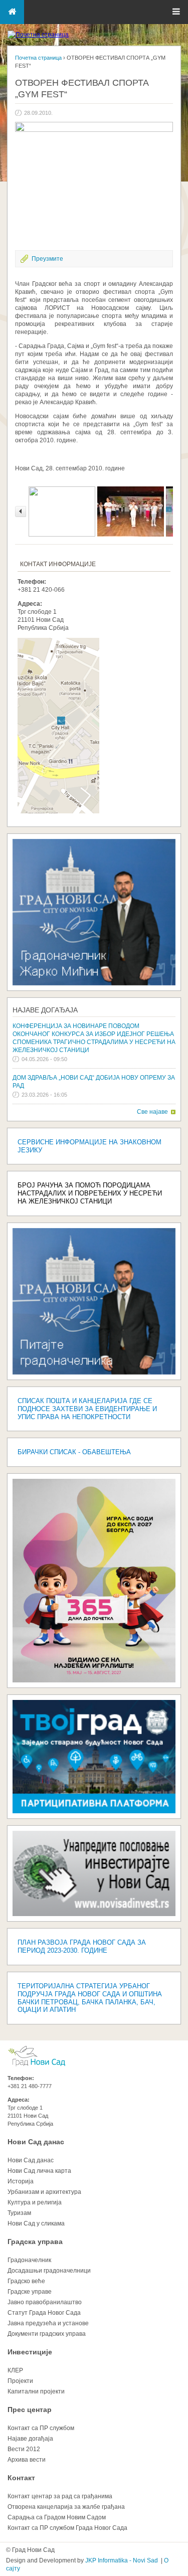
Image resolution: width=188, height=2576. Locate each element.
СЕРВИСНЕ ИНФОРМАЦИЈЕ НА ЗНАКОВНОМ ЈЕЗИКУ (89, 1146)
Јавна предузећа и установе (48, 2323)
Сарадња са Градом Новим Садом (57, 2517)
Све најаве (152, 1112)
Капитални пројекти (36, 2391)
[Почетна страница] (38, 35)
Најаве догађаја (45, 1010)
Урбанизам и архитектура (44, 2192)
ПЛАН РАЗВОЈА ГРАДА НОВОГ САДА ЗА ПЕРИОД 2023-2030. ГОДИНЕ (82, 1946)
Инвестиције (30, 2352)
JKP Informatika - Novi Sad (122, 2560)
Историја (21, 2181)
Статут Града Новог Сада (44, 2313)
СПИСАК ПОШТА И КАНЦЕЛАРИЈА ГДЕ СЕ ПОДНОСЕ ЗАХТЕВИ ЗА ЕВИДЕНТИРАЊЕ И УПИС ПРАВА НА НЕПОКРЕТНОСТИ (87, 1409)
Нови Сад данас (36, 2142)
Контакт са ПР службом (41, 2428)
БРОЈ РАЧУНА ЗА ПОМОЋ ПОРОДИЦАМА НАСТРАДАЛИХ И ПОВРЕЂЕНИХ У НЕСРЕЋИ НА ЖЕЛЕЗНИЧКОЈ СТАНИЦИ (90, 1193)
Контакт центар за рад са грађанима (60, 2496)
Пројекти (20, 2381)
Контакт (21, 2478)
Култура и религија (35, 2202)
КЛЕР (15, 2370)
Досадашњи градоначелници (49, 2271)
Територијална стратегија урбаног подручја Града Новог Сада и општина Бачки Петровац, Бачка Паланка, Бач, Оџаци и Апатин (90, 1998)
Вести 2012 (24, 2449)
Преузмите (47, 259)
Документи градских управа (47, 2334)
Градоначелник (29, 2260)
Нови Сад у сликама (36, 2223)
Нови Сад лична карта (39, 2171)
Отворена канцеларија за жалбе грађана (66, 2507)
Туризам (19, 2213)
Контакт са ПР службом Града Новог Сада (67, 2528)
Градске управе (30, 2292)
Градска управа (35, 2242)
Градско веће (26, 2281)
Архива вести (27, 2460)
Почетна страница (38, 58)
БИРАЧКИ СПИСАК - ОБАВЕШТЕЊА (74, 1452)
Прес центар (30, 2410)
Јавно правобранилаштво (45, 2302)
